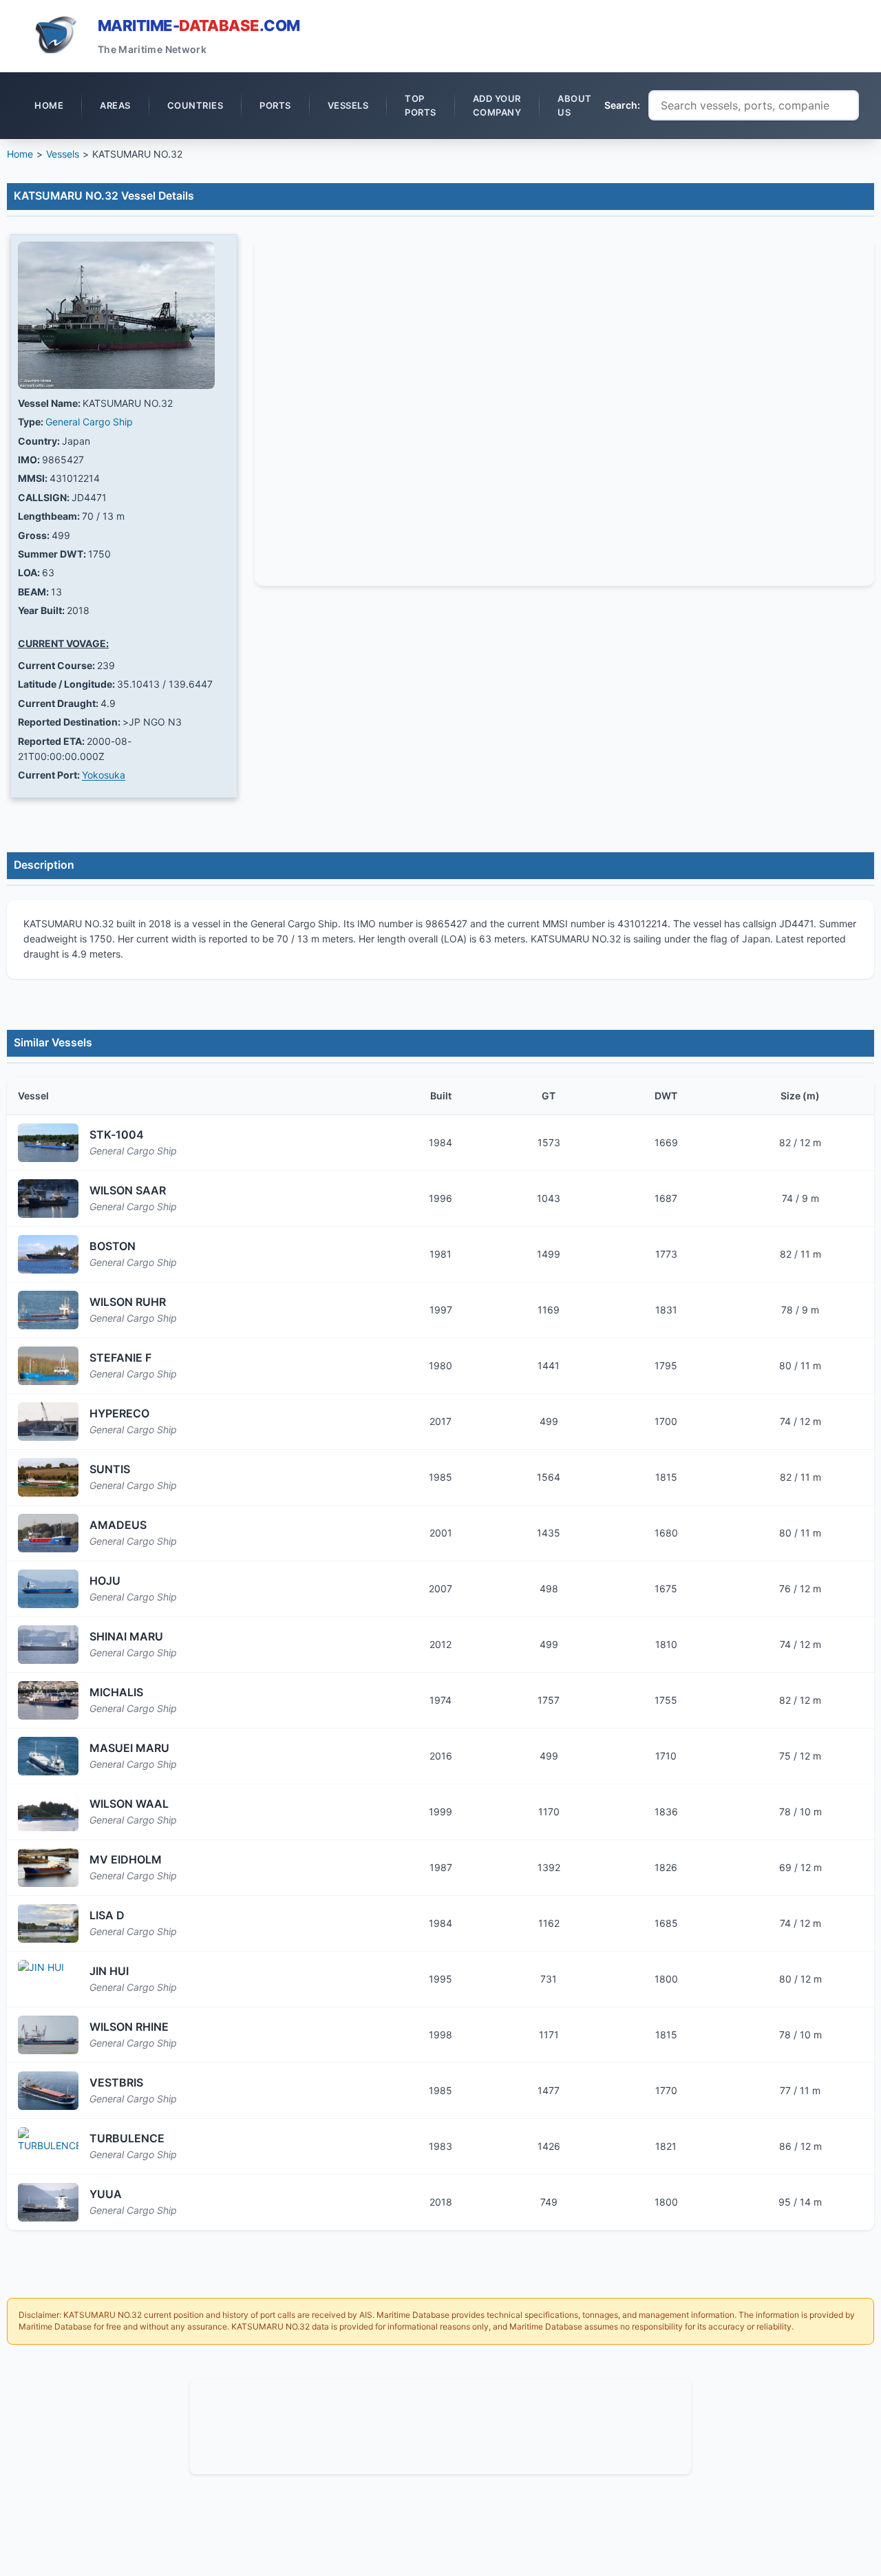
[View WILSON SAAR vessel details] (48, 1199)
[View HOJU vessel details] (48, 1589)
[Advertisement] (440, 2425)
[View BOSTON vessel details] (48, 1254)
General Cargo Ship (89, 422)
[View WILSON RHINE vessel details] (48, 2035)
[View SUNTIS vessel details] (48, 1477)
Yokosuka (104, 775)
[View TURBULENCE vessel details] (48, 2146)
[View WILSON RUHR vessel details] (48, 1310)
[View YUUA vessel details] (48, 2202)
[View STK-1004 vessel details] (48, 1143)
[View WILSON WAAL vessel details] (48, 1812)
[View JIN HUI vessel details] (48, 1979)
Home (20, 154)
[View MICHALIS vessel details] (48, 1700)
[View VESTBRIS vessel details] (48, 2091)
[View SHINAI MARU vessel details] (48, 1645)
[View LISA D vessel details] (48, 1923)
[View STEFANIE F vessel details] (48, 1366)
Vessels (63, 154)
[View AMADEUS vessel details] (48, 1533)
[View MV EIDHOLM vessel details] (48, 1868)
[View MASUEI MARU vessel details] (48, 1756)
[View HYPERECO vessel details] (48, 1422)
